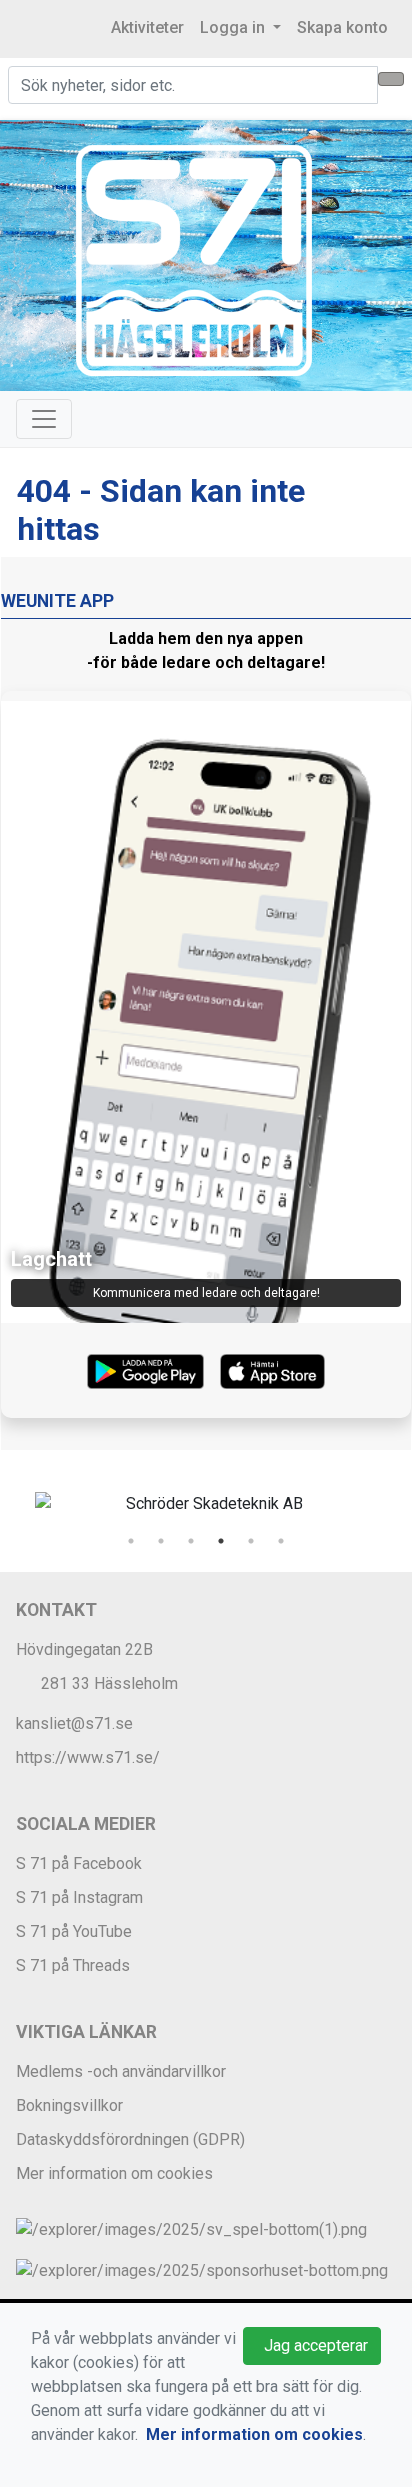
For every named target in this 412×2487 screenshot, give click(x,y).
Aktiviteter (147, 27)
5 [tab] (251, 1541)
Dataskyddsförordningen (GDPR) (130, 2139)
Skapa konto (342, 27)
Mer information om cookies (114, 2173)
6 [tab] (281, 1541)
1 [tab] (131, 1541)
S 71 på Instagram (79, 1897)
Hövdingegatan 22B (84, 1649)
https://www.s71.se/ (88, 1757)
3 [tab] (191, 1541)
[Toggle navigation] (44, 419)
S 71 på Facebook (79, 1863)
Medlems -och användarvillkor (121, 2071)
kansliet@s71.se (74, 1723)
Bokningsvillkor (69, 2105)
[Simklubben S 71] (194, 259)
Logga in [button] (234, 27)
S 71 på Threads (73, 1965)
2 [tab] (161, 1541)
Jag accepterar (312, 2345)
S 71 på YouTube (74, 1931)
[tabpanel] (206, 1504)
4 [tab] (221, 1541)
